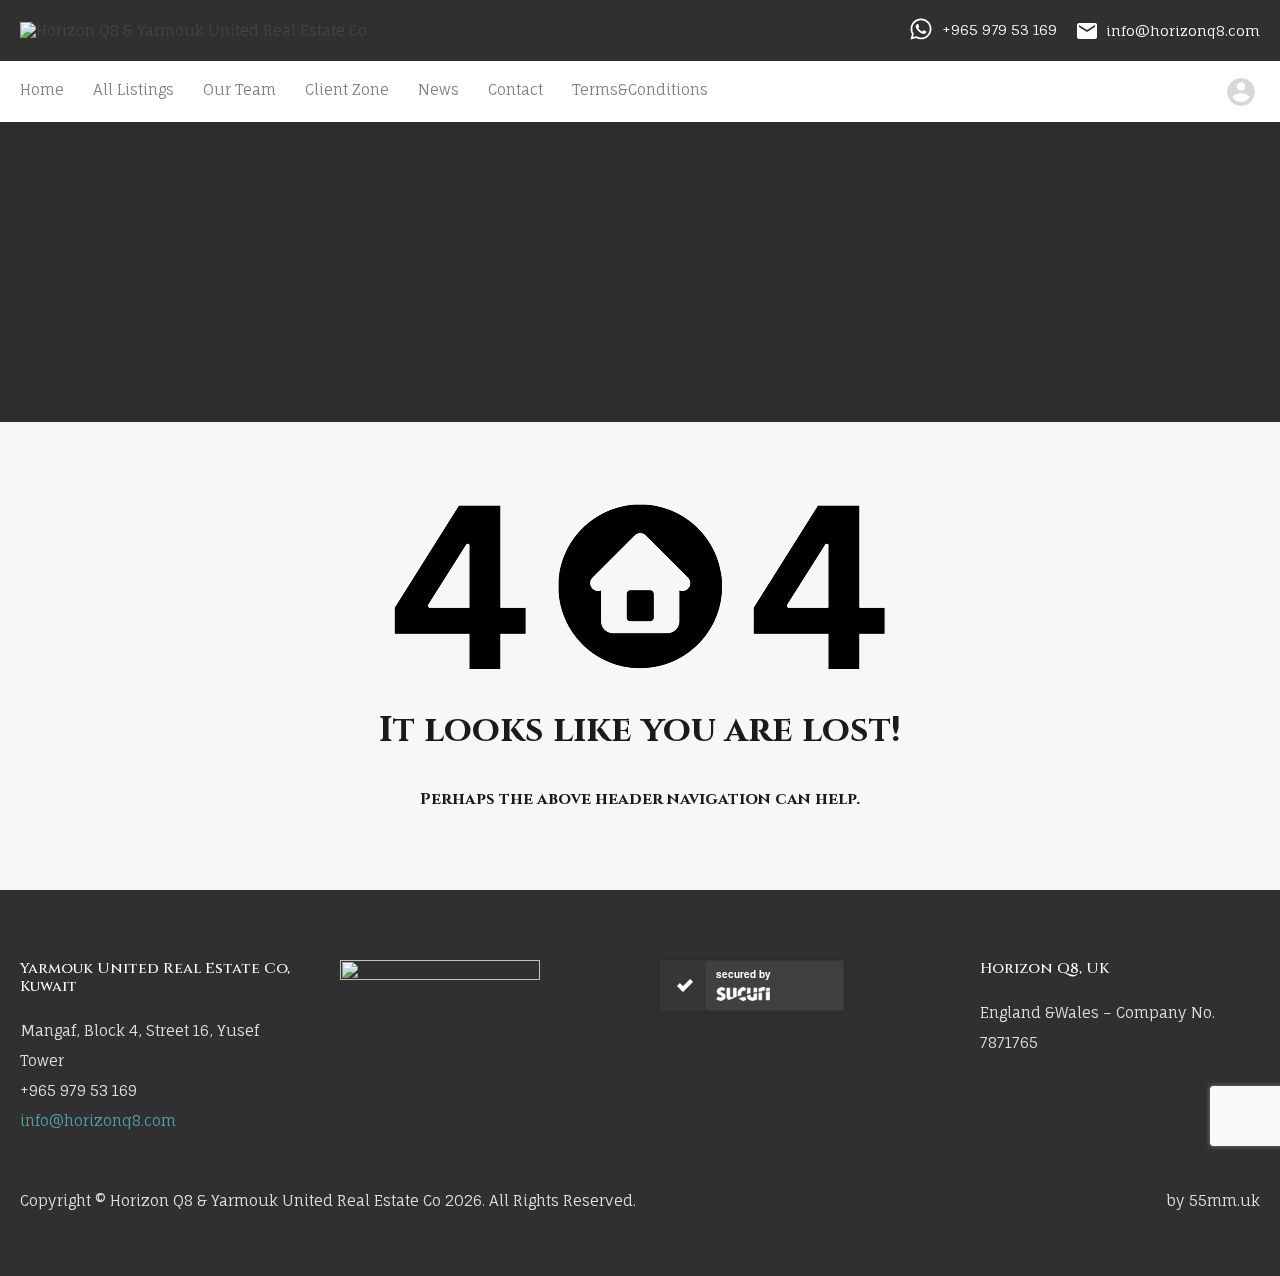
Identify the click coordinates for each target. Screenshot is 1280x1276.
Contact (515, 89)
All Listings (133, 89)
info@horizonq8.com (1183, 29)
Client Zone (347, 89)
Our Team (239, 89)
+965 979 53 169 (999, 29)
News (438, 89)
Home (42, 89)
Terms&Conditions (640, 89)
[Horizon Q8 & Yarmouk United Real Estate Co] (193, 30)
